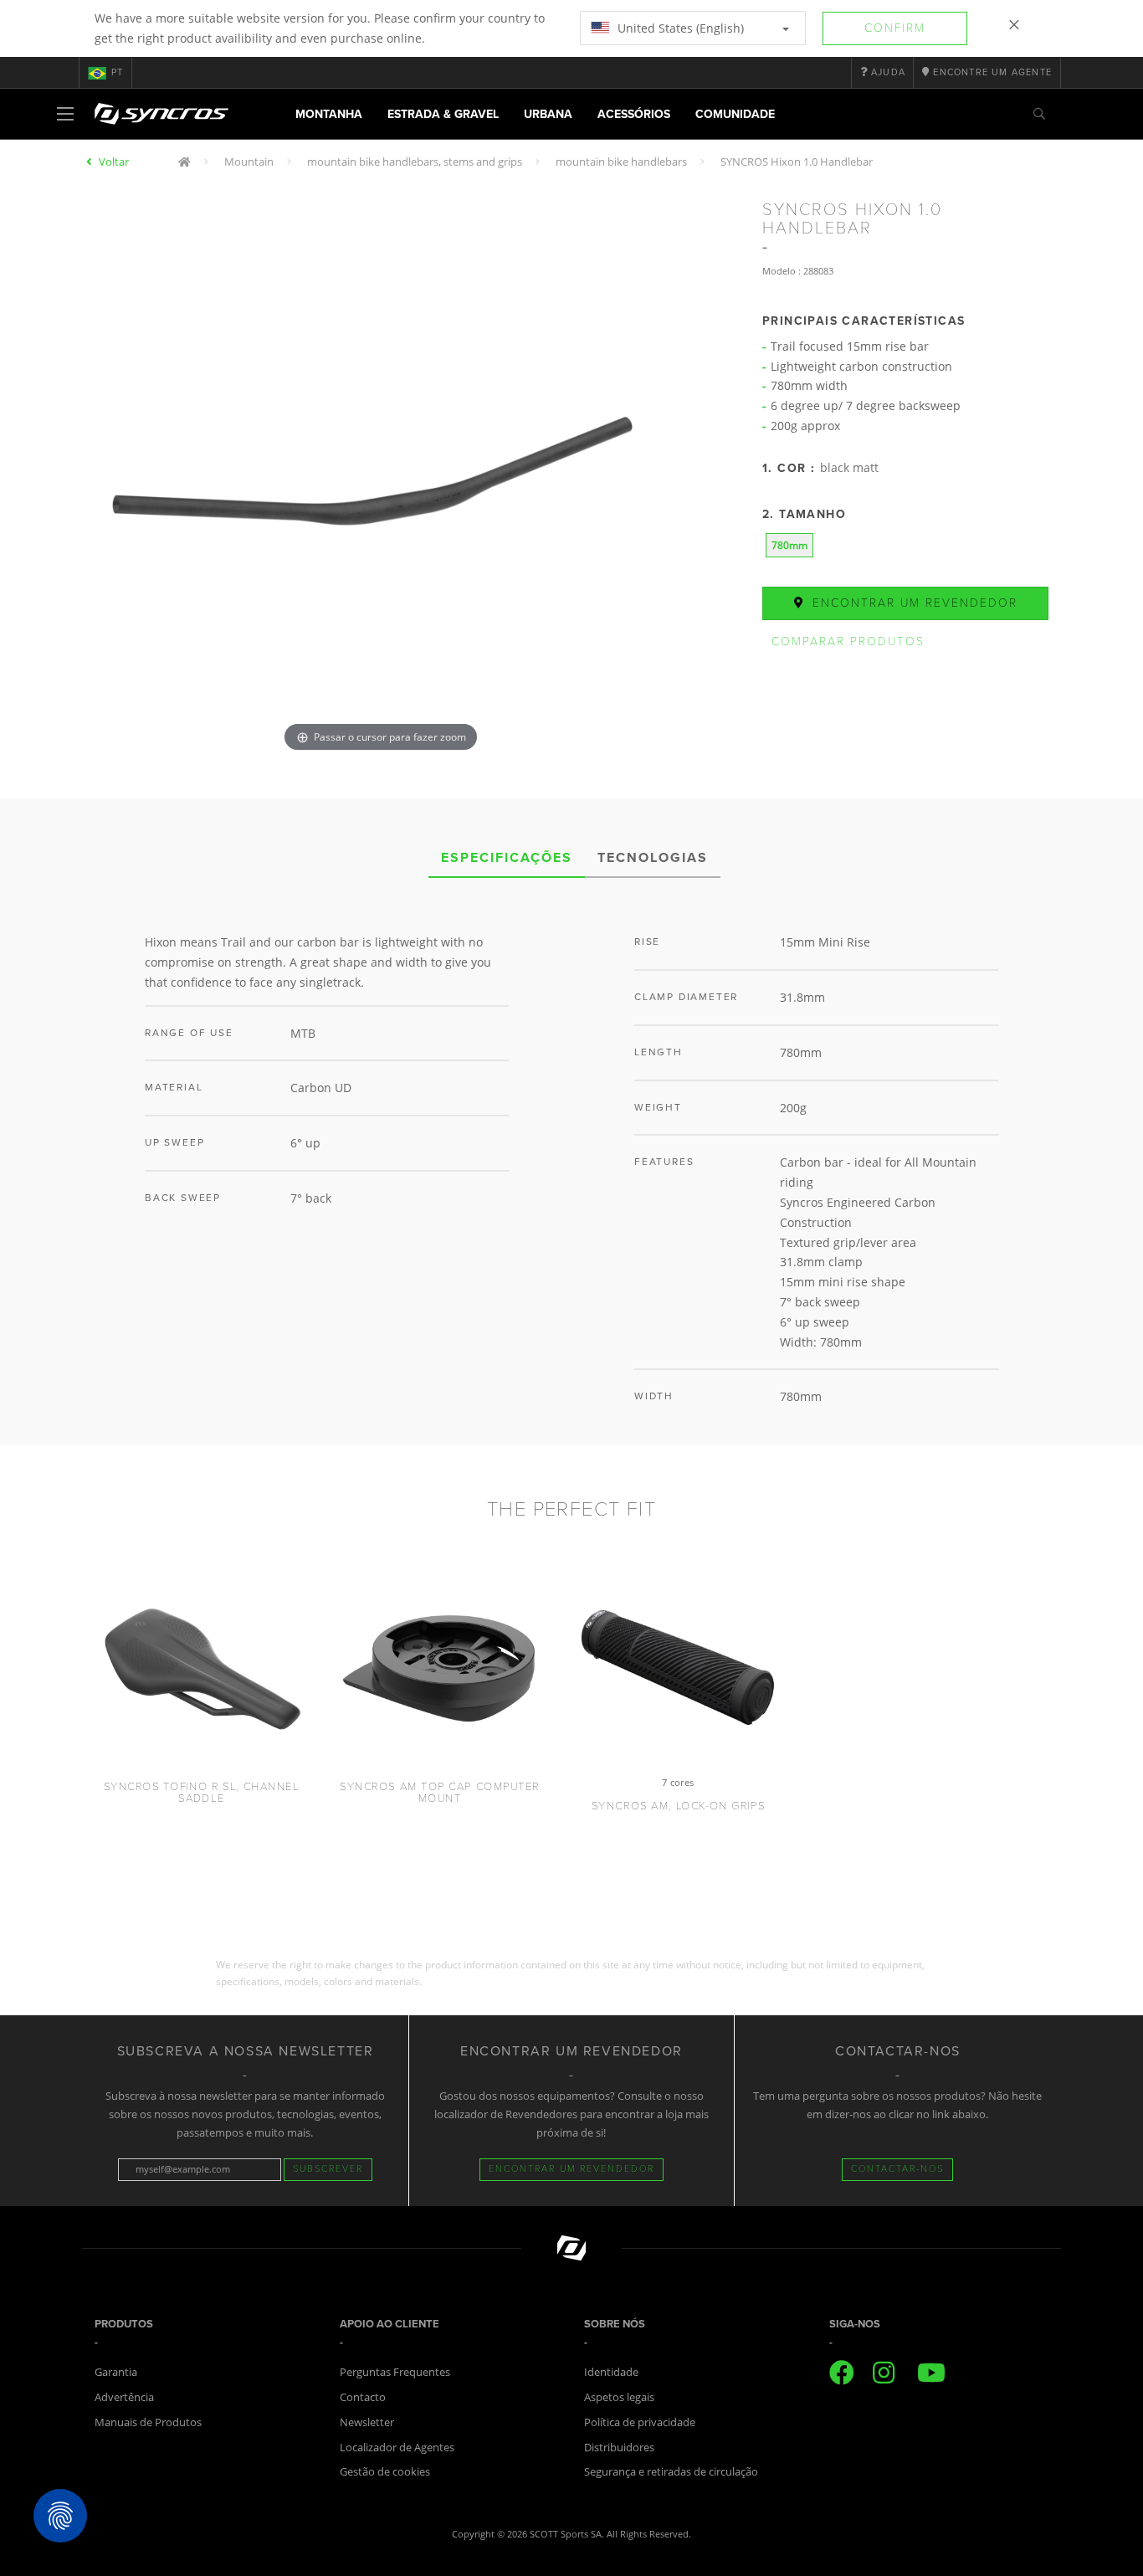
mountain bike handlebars (621, 162)
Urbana (548, 114)
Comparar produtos (848, 641)
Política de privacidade (640, 2422)
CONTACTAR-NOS (897, 2169)
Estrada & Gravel (443, 114)
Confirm (895, 28)
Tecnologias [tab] (653, 858)
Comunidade (735, 114)
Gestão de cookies (385, 2471)
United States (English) (679, 28)
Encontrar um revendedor (912, 603)
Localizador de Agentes (397, 2447)
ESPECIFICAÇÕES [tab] (507, 858)
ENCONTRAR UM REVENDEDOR (571, 2169)
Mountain (249, 162)
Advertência (124, 2397)
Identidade (611, 2372)
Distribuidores (619, 2447)
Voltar (114, 162)
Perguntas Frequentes (395, 2372)
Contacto (363, 2397)
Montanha (329, 114)
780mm (789, 545)
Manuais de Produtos (148, 2422)
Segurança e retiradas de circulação (671, 2471)
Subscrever (328, 2169)
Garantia (116, 2372)
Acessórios (634, 114)
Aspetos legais (619, 2397)
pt (117, 72)
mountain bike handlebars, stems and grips (415, 162)
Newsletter (367, 2422)
